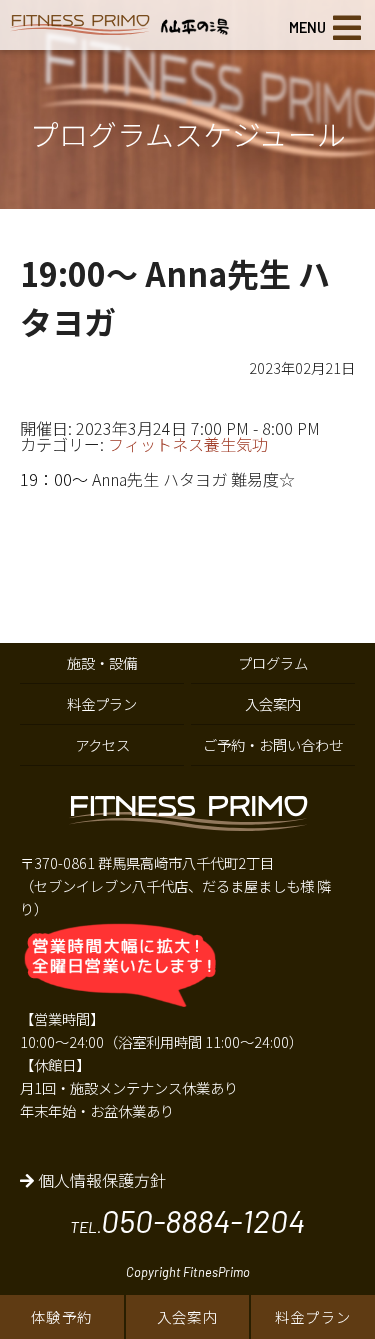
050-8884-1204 (203, 1220)
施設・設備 (102, 662)
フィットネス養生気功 (188, 444)
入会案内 (188, 1316)
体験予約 (62, 1316)
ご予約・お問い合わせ (273, 744)
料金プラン (313, 1316)
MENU (307, 27)
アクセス (102, 744)
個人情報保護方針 (100, 1180)
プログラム (273, 662)
